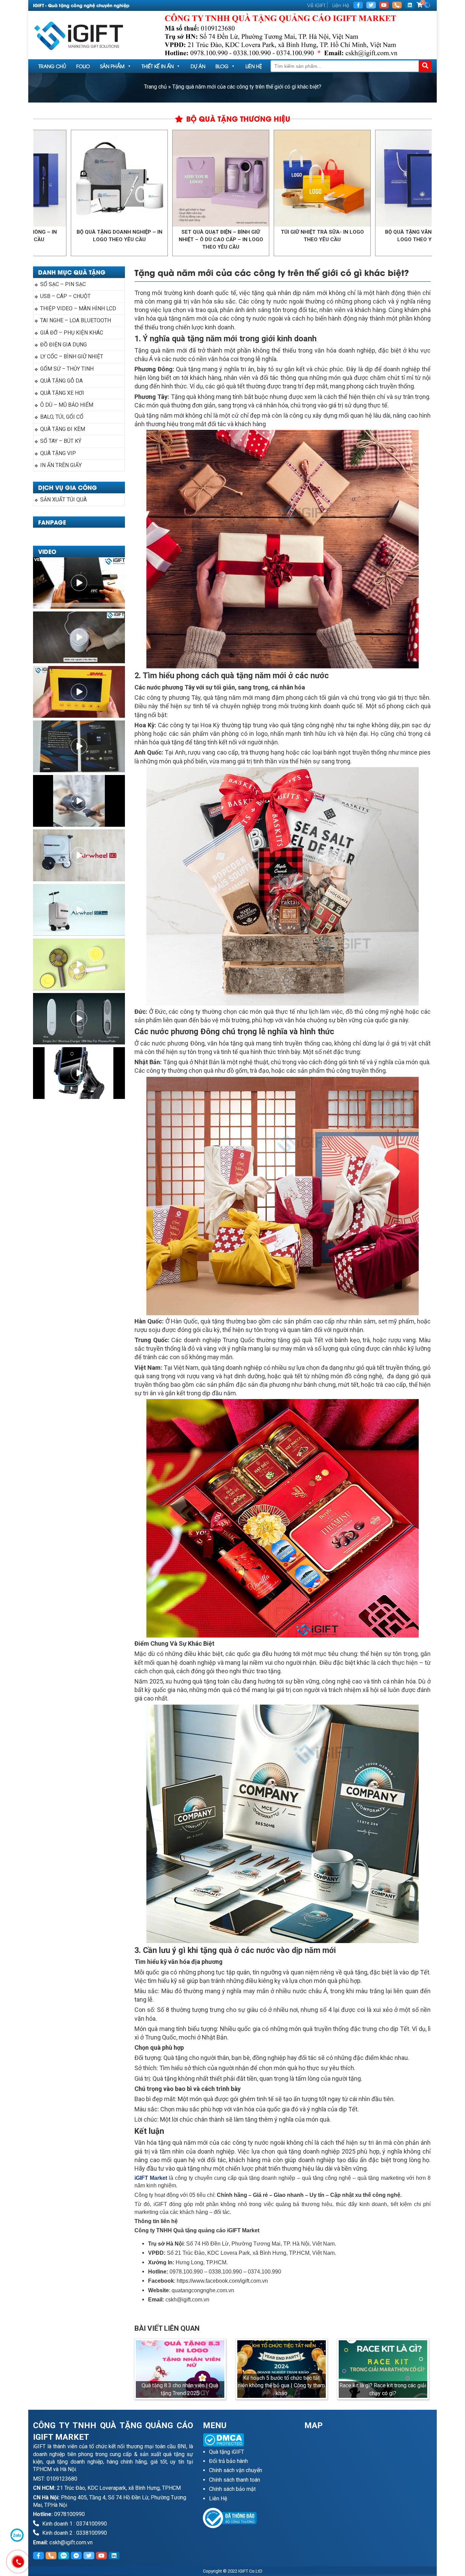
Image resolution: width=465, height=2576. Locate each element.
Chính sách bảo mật (232, 2489)
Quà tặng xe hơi (62, 393)
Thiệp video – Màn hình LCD (78, 308)
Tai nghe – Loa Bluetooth (76, 320)
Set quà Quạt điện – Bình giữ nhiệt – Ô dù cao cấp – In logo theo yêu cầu (133, 239)
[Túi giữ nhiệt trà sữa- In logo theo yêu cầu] (234, 178)
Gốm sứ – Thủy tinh (67, 369)
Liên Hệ (341, 5)
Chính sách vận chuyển (236, 2470)
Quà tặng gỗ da (61, 381)
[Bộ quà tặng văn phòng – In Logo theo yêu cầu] (335, 178)
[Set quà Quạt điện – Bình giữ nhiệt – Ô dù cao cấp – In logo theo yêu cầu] (133, 178)
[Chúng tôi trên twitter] (371, 5)
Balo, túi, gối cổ (62, 417)
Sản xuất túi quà (63, 500)
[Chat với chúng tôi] (17, 2535)
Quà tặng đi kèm (63, 429)
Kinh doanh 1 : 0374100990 (74, 2524)
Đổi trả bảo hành (228, 2461)
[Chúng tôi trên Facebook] (358, 5)
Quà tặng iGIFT (227, 2452)
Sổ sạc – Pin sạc (63, 284)
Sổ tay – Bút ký (61, 441)
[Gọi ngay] (397, 5)
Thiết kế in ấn (158, 66)
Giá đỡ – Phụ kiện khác (72, 333)
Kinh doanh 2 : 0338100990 (74, 2533)
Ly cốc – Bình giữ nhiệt (72, 356)
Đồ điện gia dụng (63, 345)
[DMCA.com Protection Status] (249, 2440)
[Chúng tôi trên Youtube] (384, 5)
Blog (222, 66)
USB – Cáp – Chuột (65, 296)
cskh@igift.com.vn (71, 2542)
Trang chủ (52, 66)
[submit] (425, 66)
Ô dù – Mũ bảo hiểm (67, 405)
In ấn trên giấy (61, 465)
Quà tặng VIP (58, 453)
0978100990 (69, 2514)
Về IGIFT (316, 5)
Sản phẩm (112, 66)
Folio (83, 66)
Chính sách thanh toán (235, 2480)
